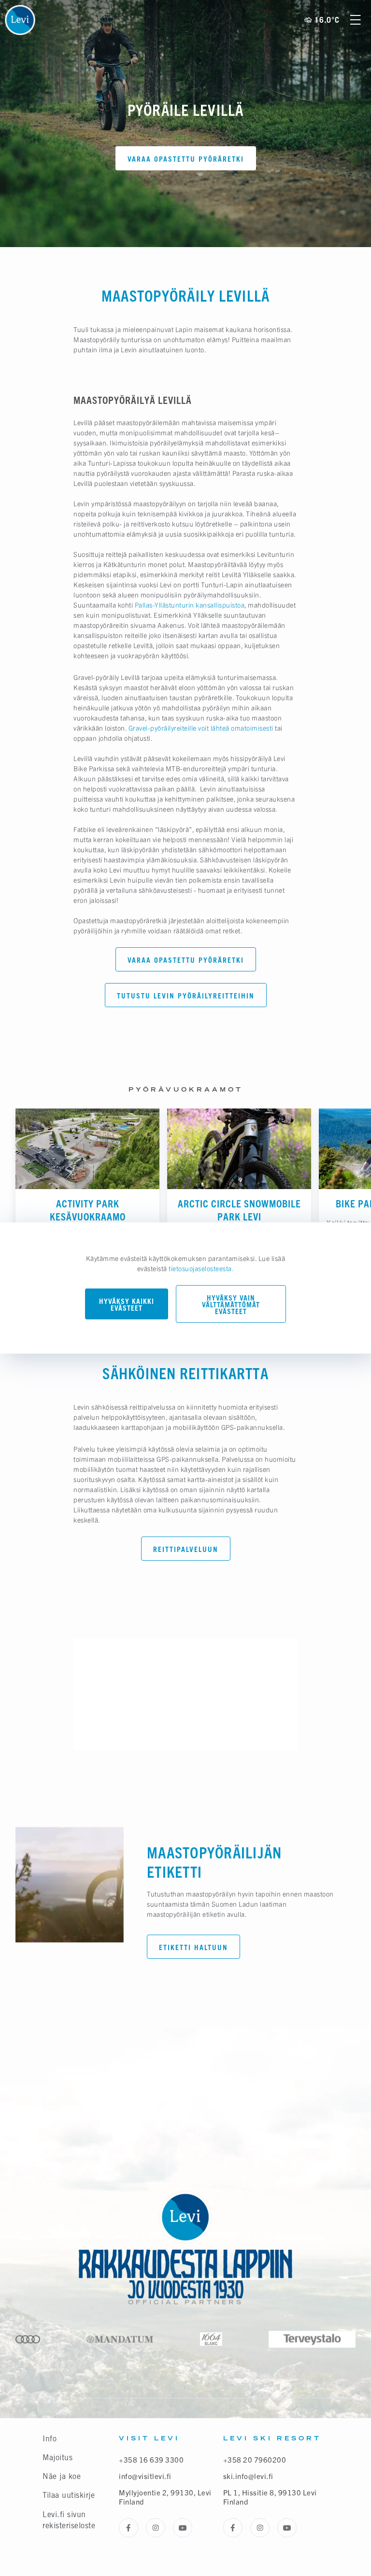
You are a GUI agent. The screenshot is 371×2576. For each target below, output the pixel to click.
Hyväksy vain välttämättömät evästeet (231, 1305)
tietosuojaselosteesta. (201, 1268)
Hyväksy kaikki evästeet (127, 1305)
